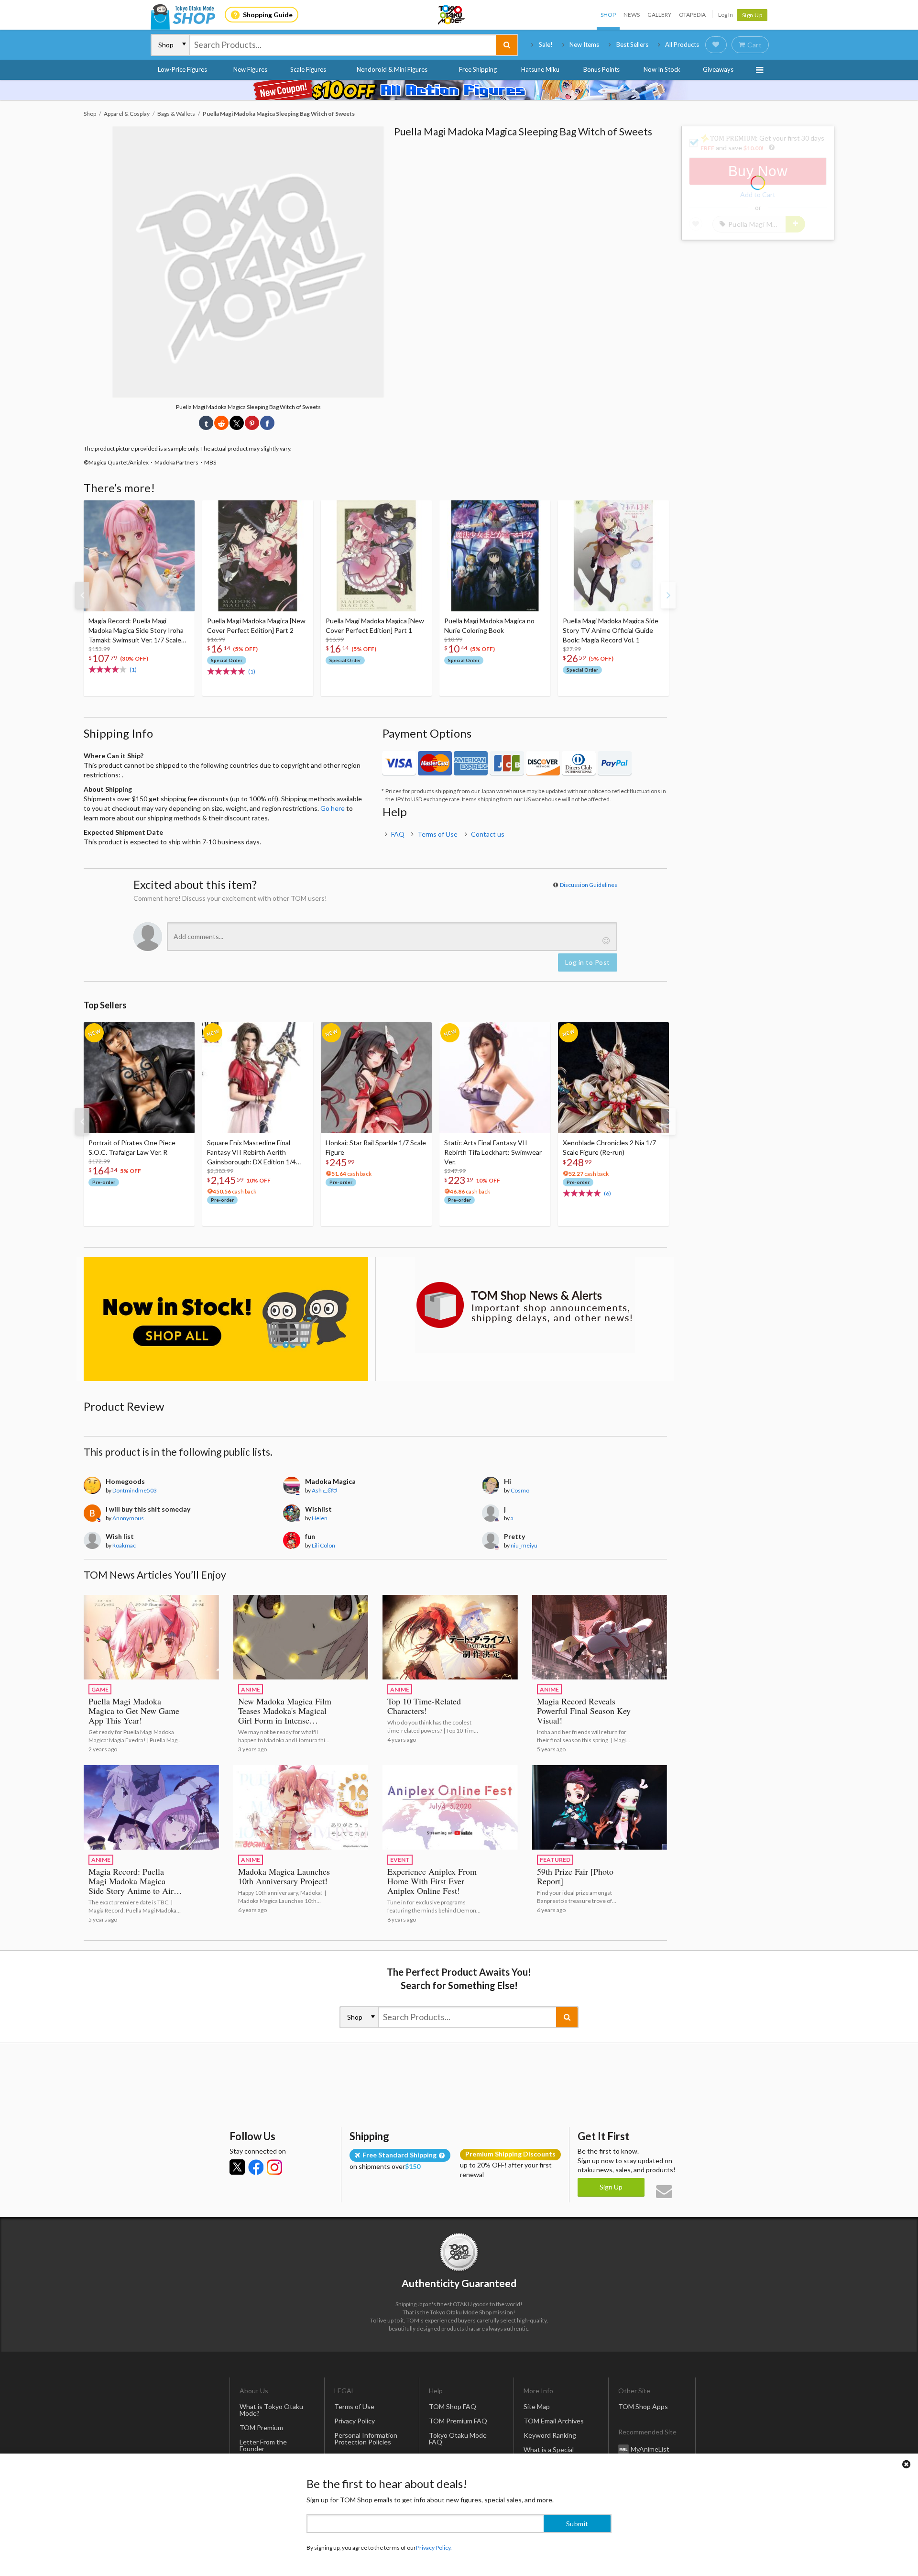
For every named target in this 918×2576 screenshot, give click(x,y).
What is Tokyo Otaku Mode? (271, 2410)
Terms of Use (437, 834)
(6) (607, 1193)
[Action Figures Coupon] (459, 90)
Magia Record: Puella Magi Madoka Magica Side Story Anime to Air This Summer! (131, 1886)
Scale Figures (308, 69)
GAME (100, 1689)
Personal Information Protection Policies (366, 2438)
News (632, 15)
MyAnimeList (650, 2449)
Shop (608, 15)
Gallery (659, 15)
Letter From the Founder (263, 2445)
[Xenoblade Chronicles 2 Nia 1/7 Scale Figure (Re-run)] (613, 1078)
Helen (320, 1518)
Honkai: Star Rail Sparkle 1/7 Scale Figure (376, 1147)
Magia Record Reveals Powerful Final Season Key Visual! (584, 1711)
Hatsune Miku (540, 69)
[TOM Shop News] (525, 1305)
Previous (82, 595)
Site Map (537, 2406)
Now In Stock (662, 69)
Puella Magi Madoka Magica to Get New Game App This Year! (134, 1711)
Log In (726, 15)
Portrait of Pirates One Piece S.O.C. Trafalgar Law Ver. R (132, 1147)
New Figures (250, 69)
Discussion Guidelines (589, 885)
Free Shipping (478, 69)
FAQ (398, 834)
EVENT (400, 1860)
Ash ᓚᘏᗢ (324, 1490)
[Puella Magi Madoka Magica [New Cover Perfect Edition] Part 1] (376, 556)
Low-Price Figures (182, 69)
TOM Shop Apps (643, 2406)
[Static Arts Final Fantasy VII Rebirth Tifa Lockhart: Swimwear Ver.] (495, 1078)
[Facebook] (256, 2167)
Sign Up (752, 15)
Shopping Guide (268, 15)
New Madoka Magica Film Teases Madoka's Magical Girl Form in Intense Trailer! (285, 1715)
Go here (333, 808)
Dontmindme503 (135, 1490)
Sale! (546, 44)
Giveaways (718, 69)
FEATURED (555, 1860)
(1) (133, 669)
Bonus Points (601, 69)
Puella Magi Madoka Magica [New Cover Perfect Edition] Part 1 (375, 625)
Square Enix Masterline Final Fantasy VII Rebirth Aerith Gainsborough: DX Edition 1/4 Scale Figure (251, 1153)
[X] (237, 2167)
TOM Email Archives (554, 2421)
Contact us (488, 834)
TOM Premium (261, 2427)
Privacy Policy (355, 2421)
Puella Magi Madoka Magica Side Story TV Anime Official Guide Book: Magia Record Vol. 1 (611, 630)
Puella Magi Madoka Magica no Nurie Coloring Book (489, 625)
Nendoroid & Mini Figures (392, 69)
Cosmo (520, 1490)
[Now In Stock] (226, 1319)
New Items (584, 44)
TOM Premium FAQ (458, 2421)
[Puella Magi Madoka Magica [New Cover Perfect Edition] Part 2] (258, 556)
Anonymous (128, 1518)
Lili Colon (323, 1545)
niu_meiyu (524, 1545)
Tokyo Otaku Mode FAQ (458, 2438)
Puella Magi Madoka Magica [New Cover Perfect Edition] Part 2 (256, 625)
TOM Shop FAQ (453, 2406)
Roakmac (124, 1545)
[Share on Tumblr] (206, 423)
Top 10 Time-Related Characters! (424, 1706)
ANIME (251, 1689)
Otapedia (692, 15)
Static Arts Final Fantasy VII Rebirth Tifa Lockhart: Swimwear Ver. (493, 1152)
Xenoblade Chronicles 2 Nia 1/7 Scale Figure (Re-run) (609, 1147)
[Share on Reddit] (221, 423)
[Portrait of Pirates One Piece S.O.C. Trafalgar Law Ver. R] (139, 1078)
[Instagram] (274, 2167)
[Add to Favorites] (182, 510)
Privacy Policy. (434, 2548)
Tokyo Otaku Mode (452, 15)
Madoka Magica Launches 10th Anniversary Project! (284, 1876)
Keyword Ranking (550, 2435)
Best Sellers (632, 44)
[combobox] (343, 45)
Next (668, 595)
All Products (682, 44)
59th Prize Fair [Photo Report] (575, 1876)
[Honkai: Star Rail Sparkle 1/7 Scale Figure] (376, 1078)
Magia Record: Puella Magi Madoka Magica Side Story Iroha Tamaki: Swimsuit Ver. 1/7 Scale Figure (136, 631)
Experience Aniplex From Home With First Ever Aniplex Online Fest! (432, 1881)
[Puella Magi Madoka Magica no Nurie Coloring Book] (495, 556)
